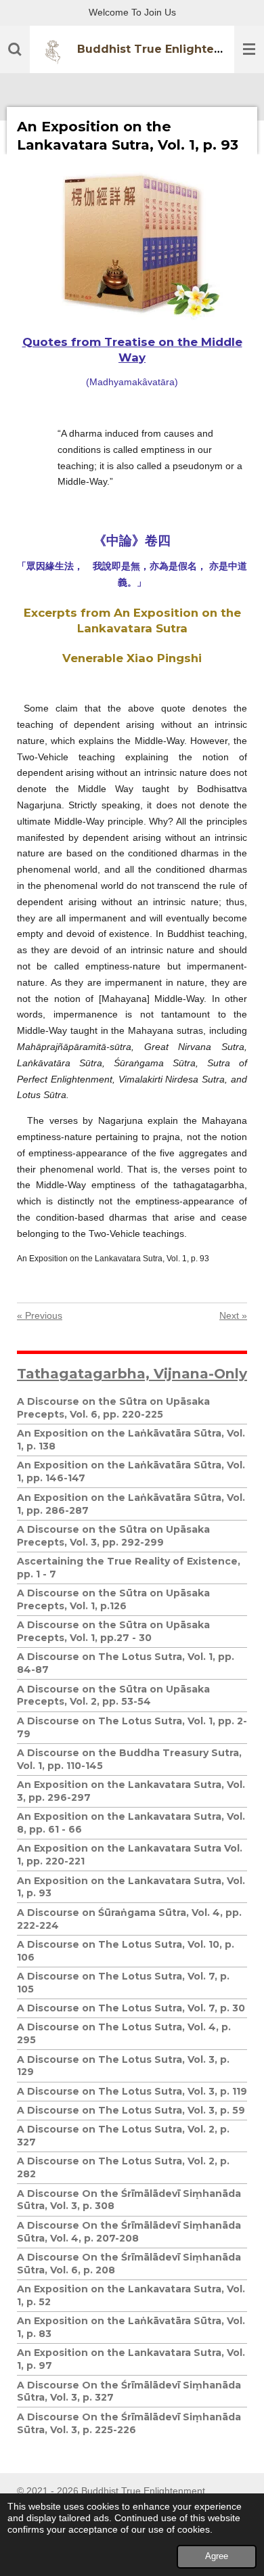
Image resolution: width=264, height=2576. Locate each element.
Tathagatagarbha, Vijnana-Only (132, 1373)
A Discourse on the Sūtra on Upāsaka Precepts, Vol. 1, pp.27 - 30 (113, 1631)
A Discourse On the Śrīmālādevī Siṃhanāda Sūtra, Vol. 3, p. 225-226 (129, 2423)
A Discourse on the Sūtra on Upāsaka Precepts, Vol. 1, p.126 (113, 1599)
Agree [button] (217, 2556)
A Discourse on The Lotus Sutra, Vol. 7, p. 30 (131, 2008)
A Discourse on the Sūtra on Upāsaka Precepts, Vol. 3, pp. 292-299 (113, 1536)
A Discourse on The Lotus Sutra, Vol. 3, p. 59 (131, 2110)
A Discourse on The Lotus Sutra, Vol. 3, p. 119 (132, 2091)
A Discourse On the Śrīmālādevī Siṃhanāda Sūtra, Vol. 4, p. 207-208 (129, 2232)
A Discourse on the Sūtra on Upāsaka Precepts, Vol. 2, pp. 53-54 (113, 1696)
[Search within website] (15, 49)
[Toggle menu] (249, 49)
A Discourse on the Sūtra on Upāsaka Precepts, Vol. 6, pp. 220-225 (113, 1408)
